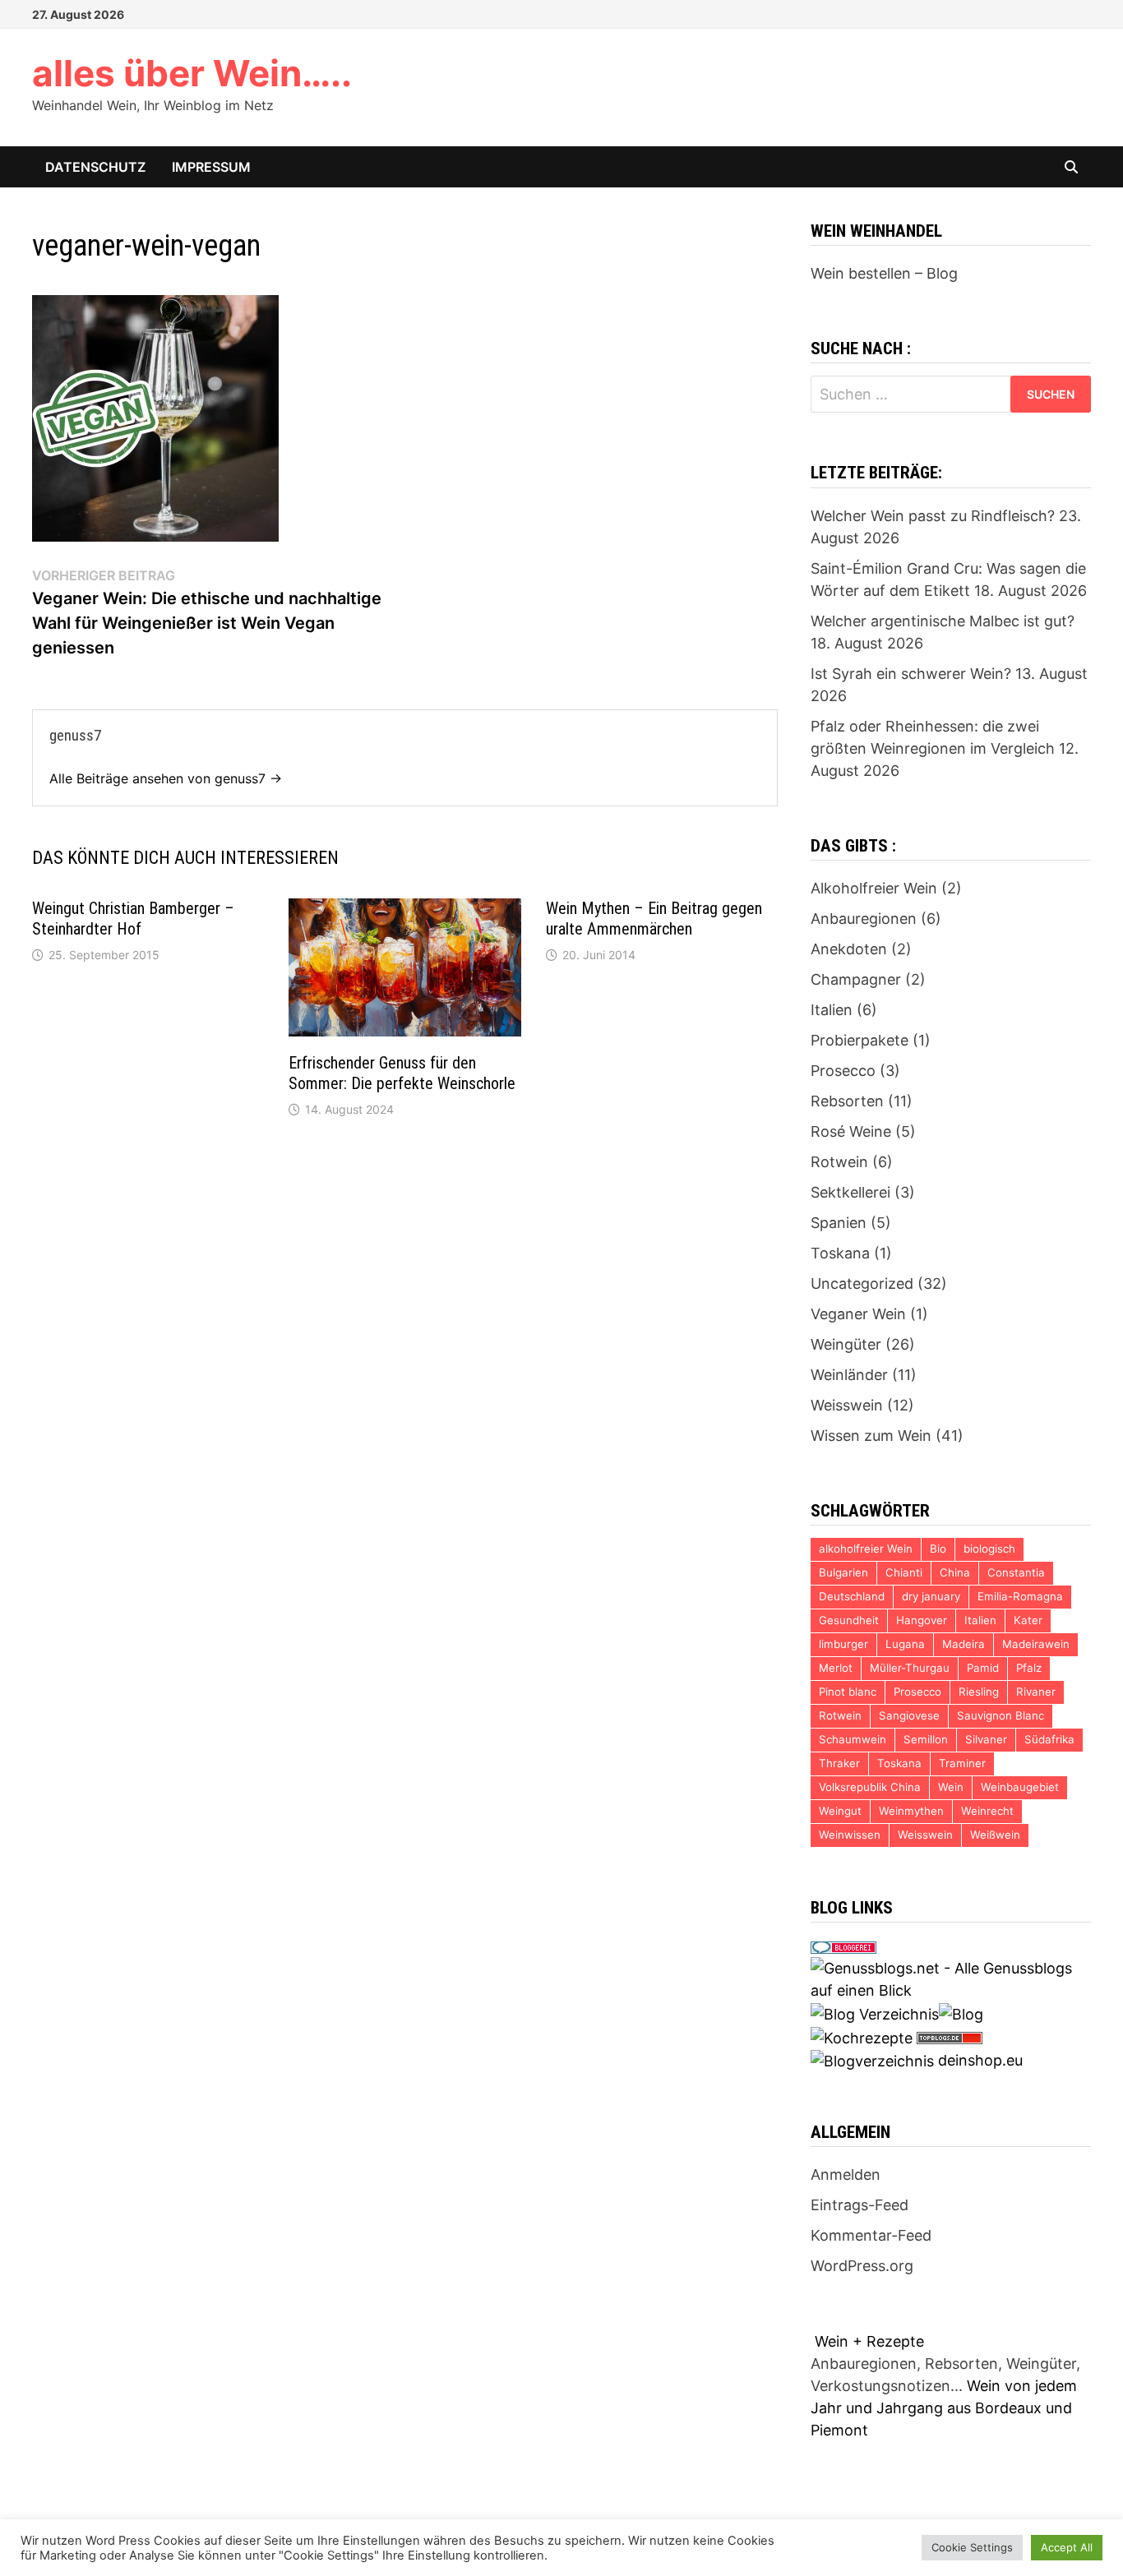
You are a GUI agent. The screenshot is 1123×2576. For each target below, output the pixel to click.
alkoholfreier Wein (866, 1549)
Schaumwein (853, 1739)
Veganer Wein (858, 1314)
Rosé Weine (851, 1131)
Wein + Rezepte (869, 2341)
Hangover (922, 1620)
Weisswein (847, 1405)
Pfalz (1029, 1668)
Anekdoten (849, 949)
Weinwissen (850, 1835)
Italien (832, 1010)
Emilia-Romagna (1020, 1596)
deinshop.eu (980, 2060)
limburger (843, 1644)
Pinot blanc (848, 1692)
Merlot (836, 1668)
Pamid (983, 1668)
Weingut (840, 1811)
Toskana (840, 1253)
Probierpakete (860, 1040)
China (955, 1572)
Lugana (905, 1644)
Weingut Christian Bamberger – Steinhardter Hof (133, 919)
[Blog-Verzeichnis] (843, 1946)
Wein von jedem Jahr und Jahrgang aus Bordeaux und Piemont (944, 2408)
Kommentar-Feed (871, 2235)
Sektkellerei (850, 1192)
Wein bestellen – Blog (884, 273)
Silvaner (986, 1739)
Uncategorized (862, 1283)
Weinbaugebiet (1020, 1787)
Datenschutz (95, 167)
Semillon (926, 1739)
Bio (938, 1549)
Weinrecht (987, 1811)
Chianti (904, 1572)
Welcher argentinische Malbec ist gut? (943, 621)
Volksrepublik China (870, 1787)
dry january (931, 1596)
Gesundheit (849, 1620)
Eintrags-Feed (860, 2205)
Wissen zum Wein (871, 1436)
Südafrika (1049, 1739)
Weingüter (846, 1344)
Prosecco (843, 1071)
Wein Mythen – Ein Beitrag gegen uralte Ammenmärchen (654, 919)
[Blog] (961, 2013)
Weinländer (849, 1375)
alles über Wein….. (192, 73)
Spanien (839, 1223)
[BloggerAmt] (872, 2060)
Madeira (964, 1644)
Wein (951, 1787)
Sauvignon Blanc (1001, 1715)
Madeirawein (1036, 1644)
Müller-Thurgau (910, 1668)
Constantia (1016, 1572)
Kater (1028, 1620)
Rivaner (1036, 1692)
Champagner (856, 979)
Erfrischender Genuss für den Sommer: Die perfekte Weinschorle (402, 1073)
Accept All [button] (1067, 2547)
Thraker (839, 1763)
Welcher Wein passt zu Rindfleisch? (933, 516)
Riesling (979, 1692)
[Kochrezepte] (862, 2036)
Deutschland (852, 1596)
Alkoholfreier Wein (874, 888)
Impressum (211, 167)
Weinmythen (911, 1811)
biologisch (989, 1549)
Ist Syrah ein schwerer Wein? (911, 674)
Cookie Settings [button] (972, 2547)
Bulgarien (843, 1572)
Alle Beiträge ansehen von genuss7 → (166, 778)
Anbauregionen (864, 919)
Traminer (962, 1763)
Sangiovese (909, 1715)
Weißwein (995, 1835)
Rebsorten (847, 1101)
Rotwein (839, 1162)
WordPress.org (862, 2266)
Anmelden (846, 2174)
